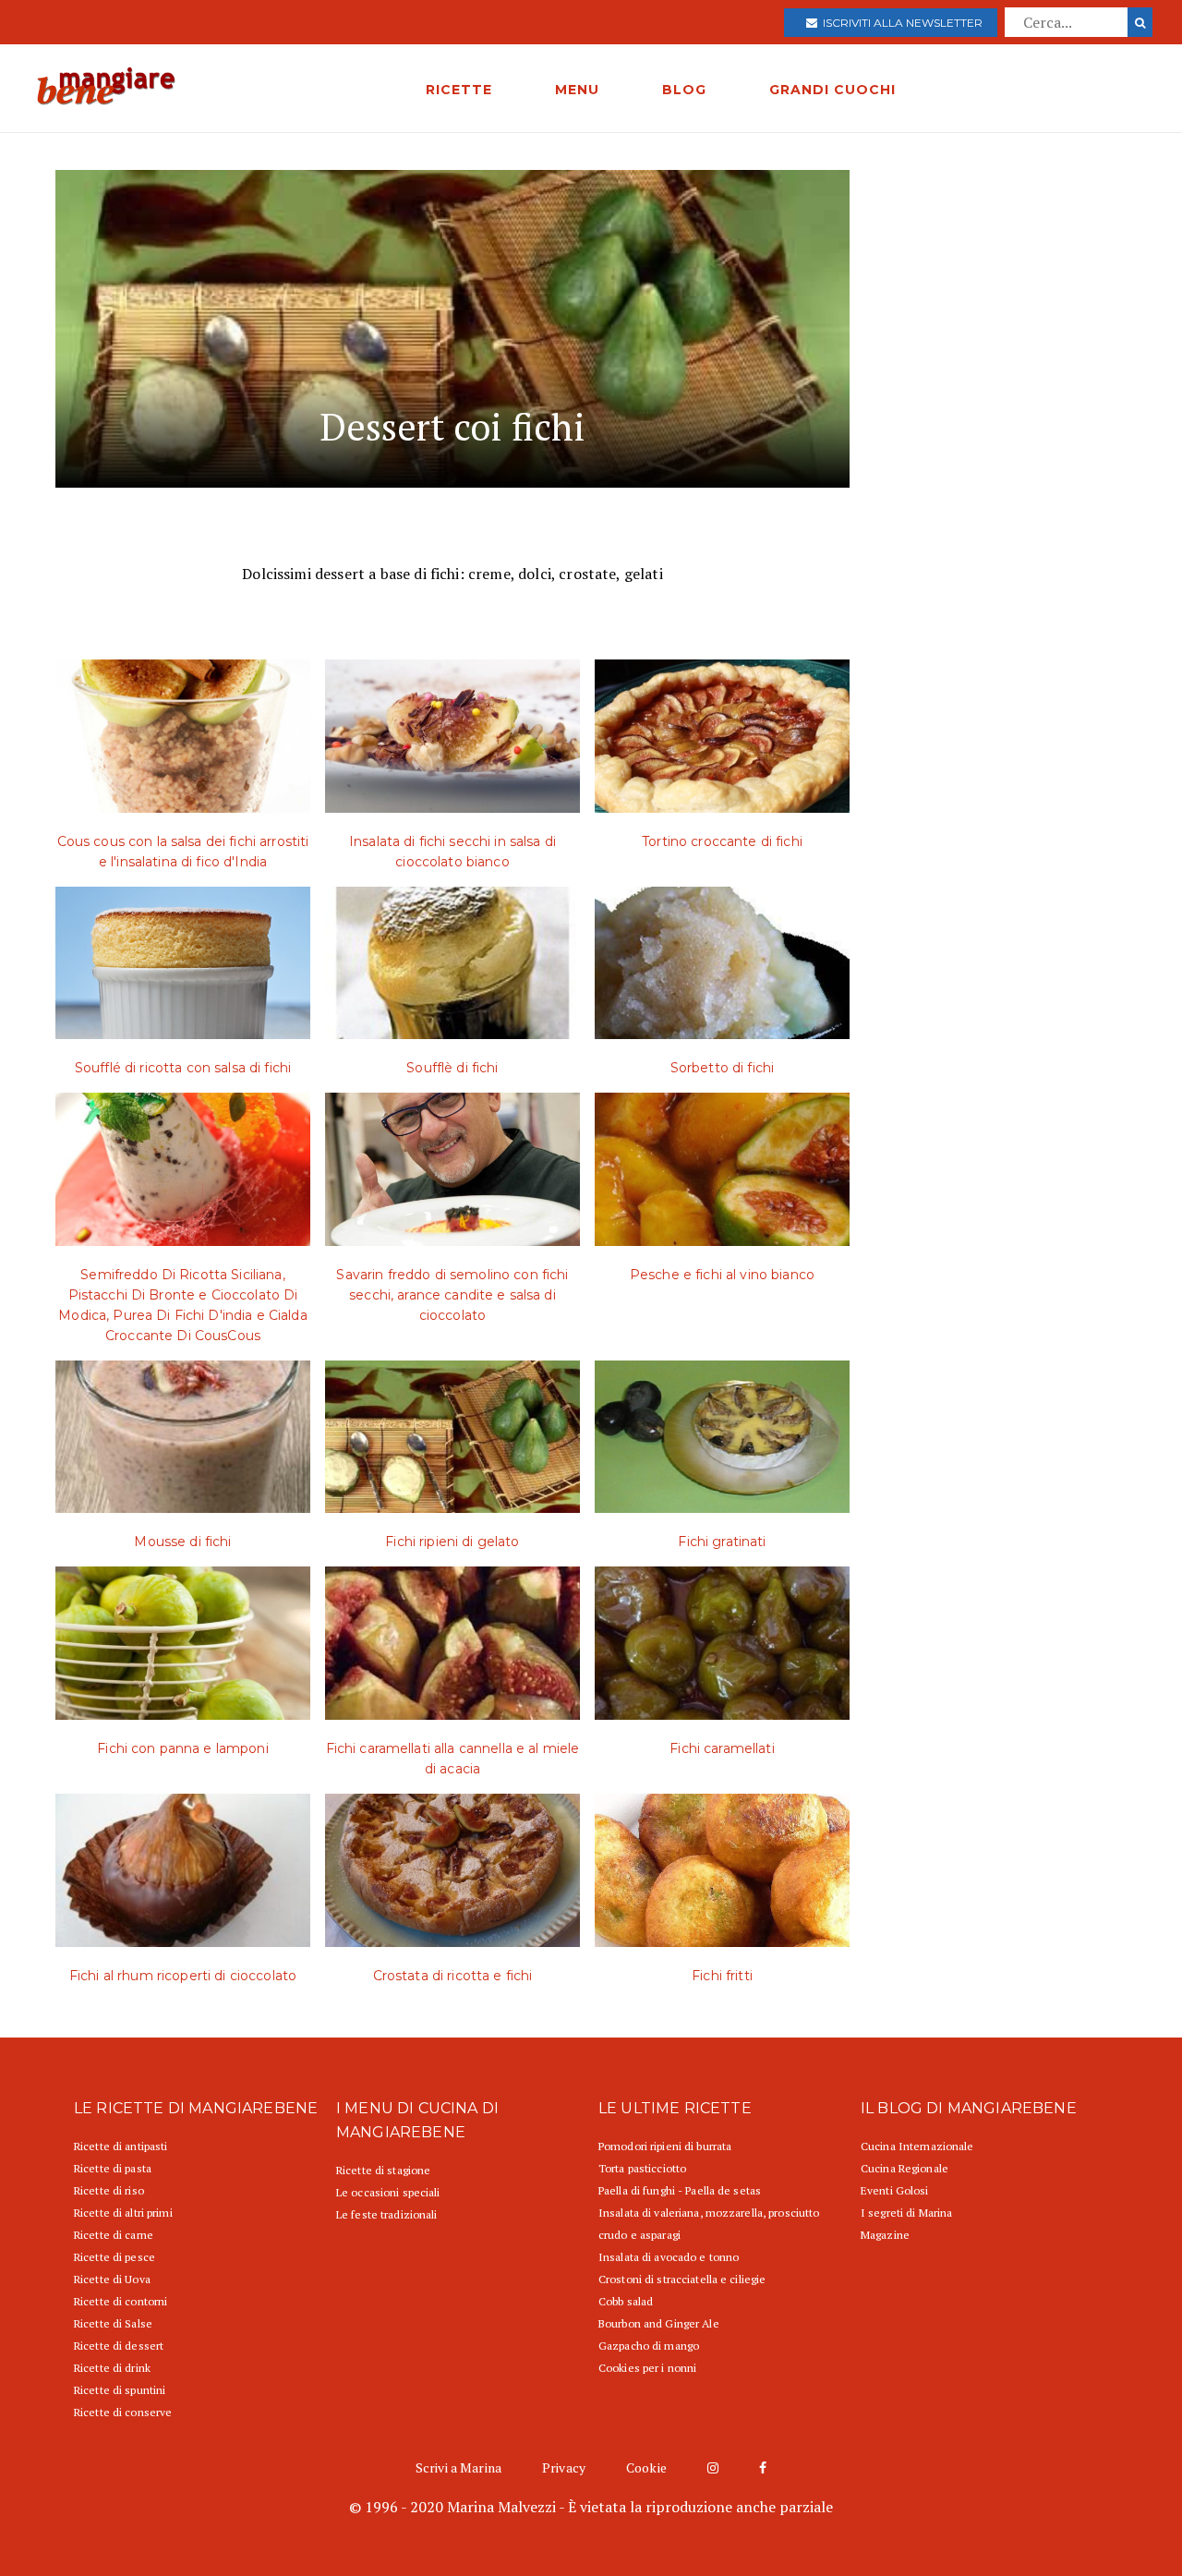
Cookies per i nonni (647, 2368)
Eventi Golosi (895, 2190)
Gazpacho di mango (649, 2346)
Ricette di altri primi (123, 2213)
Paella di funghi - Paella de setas (680, 2190)
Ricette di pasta (113, 2168)
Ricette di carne (114, 2235)
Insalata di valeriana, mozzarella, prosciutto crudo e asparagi (709, 2224)
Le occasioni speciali (388, 2192)
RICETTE (459, 90)
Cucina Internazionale (917, 2146)
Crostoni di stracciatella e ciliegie (682, 2279)
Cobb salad (626, 2301)
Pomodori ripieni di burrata (665, 2146)
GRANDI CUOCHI (832, 90)
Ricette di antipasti (121, 2146)
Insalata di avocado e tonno (669, 2257)
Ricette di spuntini (120, 2390)
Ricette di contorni (121, 2301)
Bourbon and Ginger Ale (659, 2323)
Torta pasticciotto (642, 2168)
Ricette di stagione (383, 2170)
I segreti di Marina (906, 2213)
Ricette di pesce (115, 2257)
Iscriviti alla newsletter (900, 23)
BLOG (684, 90)
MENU (577, 90)
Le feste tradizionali (387, 2214)
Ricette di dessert (119, 2346)
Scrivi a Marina (458, 2467)
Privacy (564, 2467)
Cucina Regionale (905, 2168)
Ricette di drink (112, 2368)
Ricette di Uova (112, 2279)
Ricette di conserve (123, 2412)
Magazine (885, 2235)
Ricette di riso (109, 2190)
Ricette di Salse (113, 2323)
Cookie (646, 2467)
